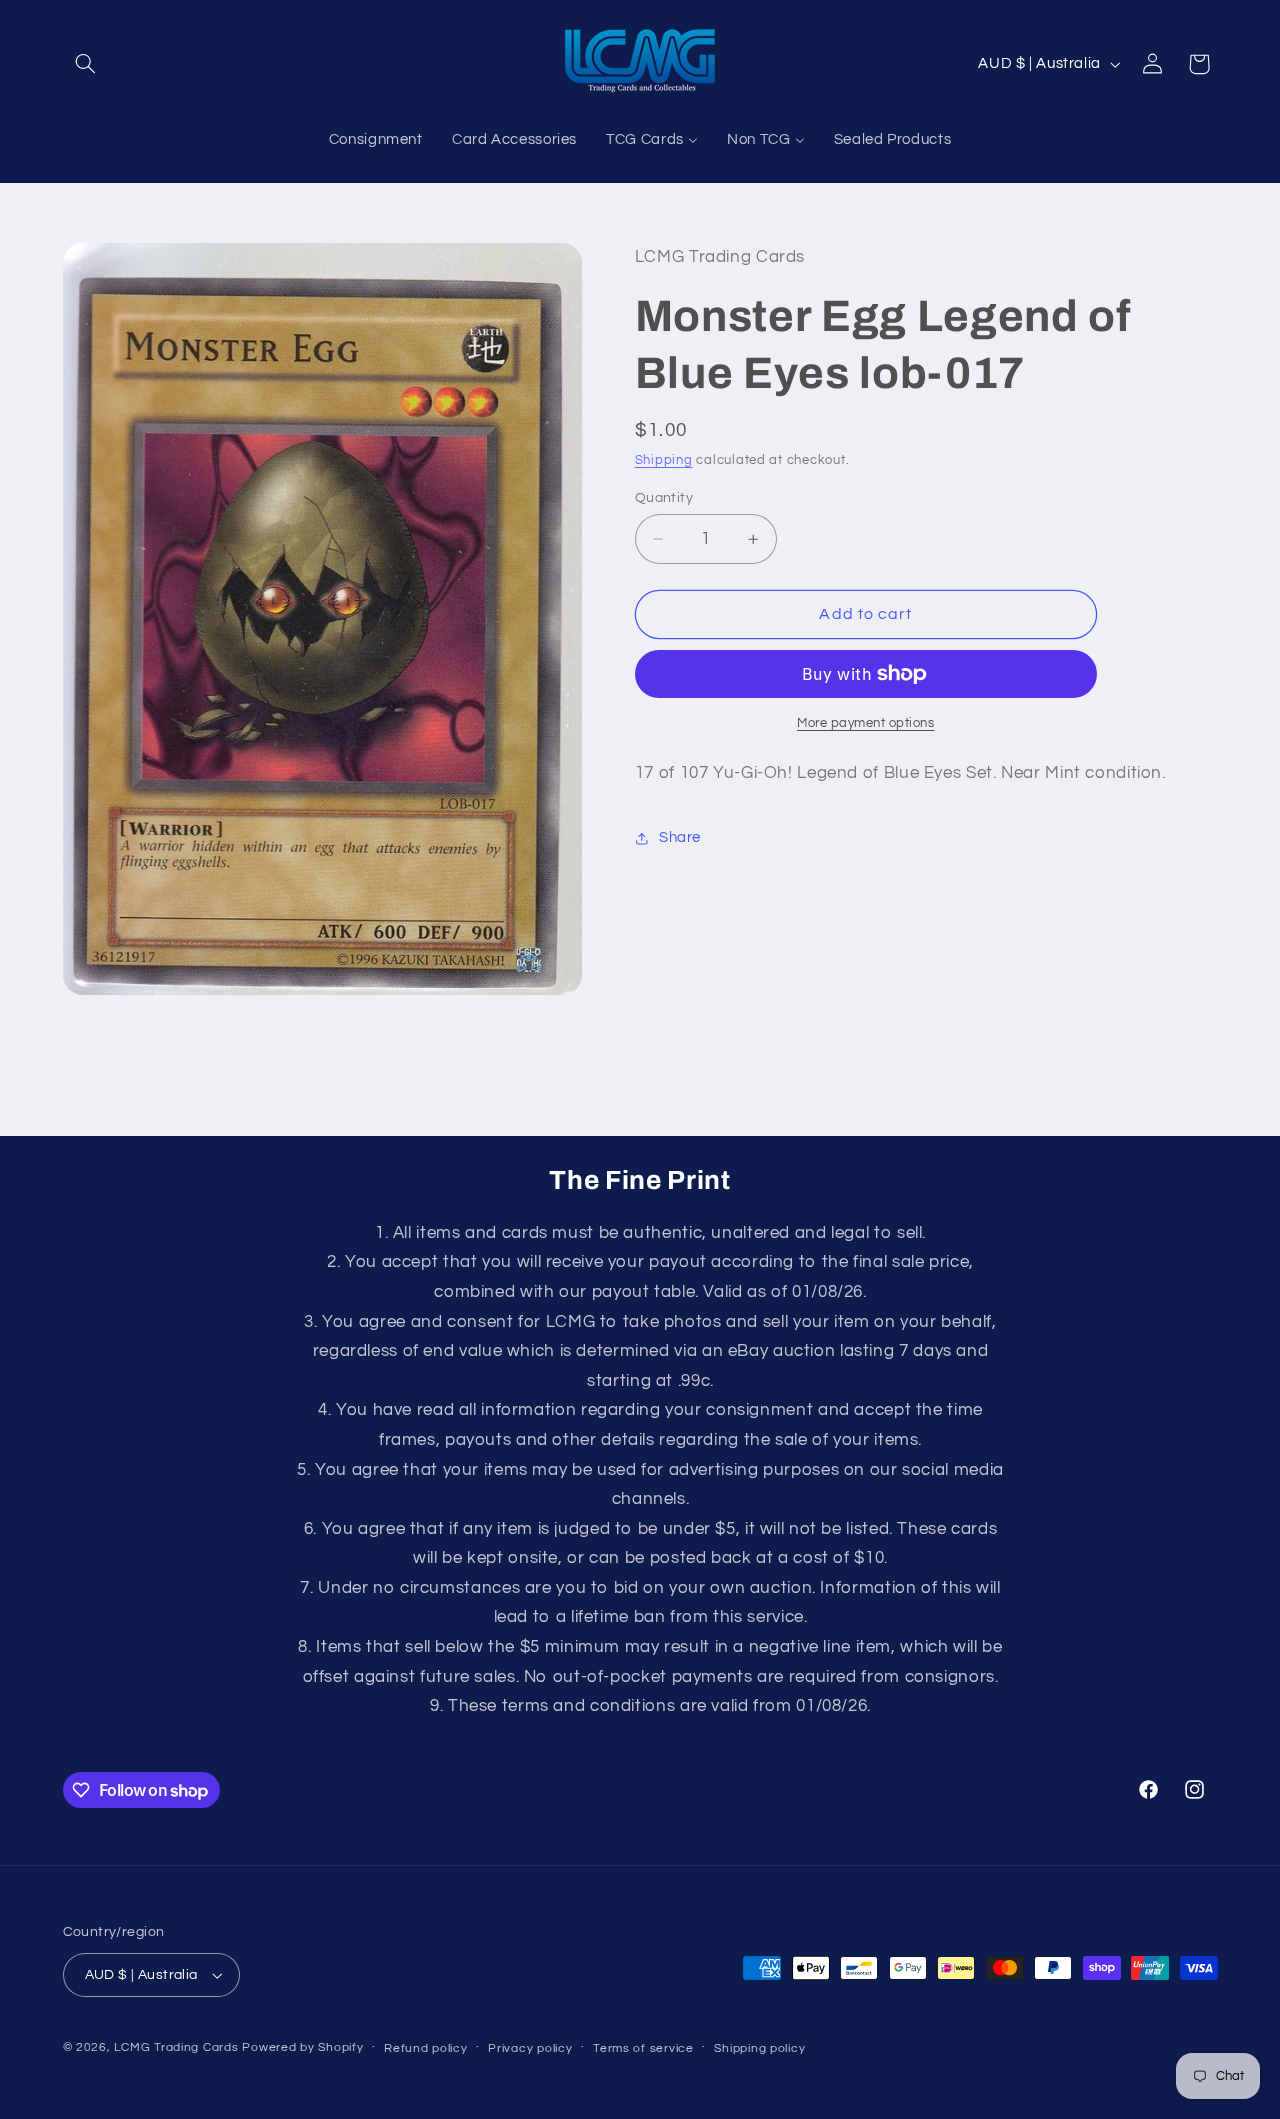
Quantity (664, 498)
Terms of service (643, 2048)
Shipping (664, 460)
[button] (86, 64)
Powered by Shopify (302, 2047)
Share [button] (680, 838)
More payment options (866, 723)
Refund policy (426, 2048)
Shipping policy (759, 2048)
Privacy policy (530, 2048)
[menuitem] (375, 141)
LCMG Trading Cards (176, 2047)
